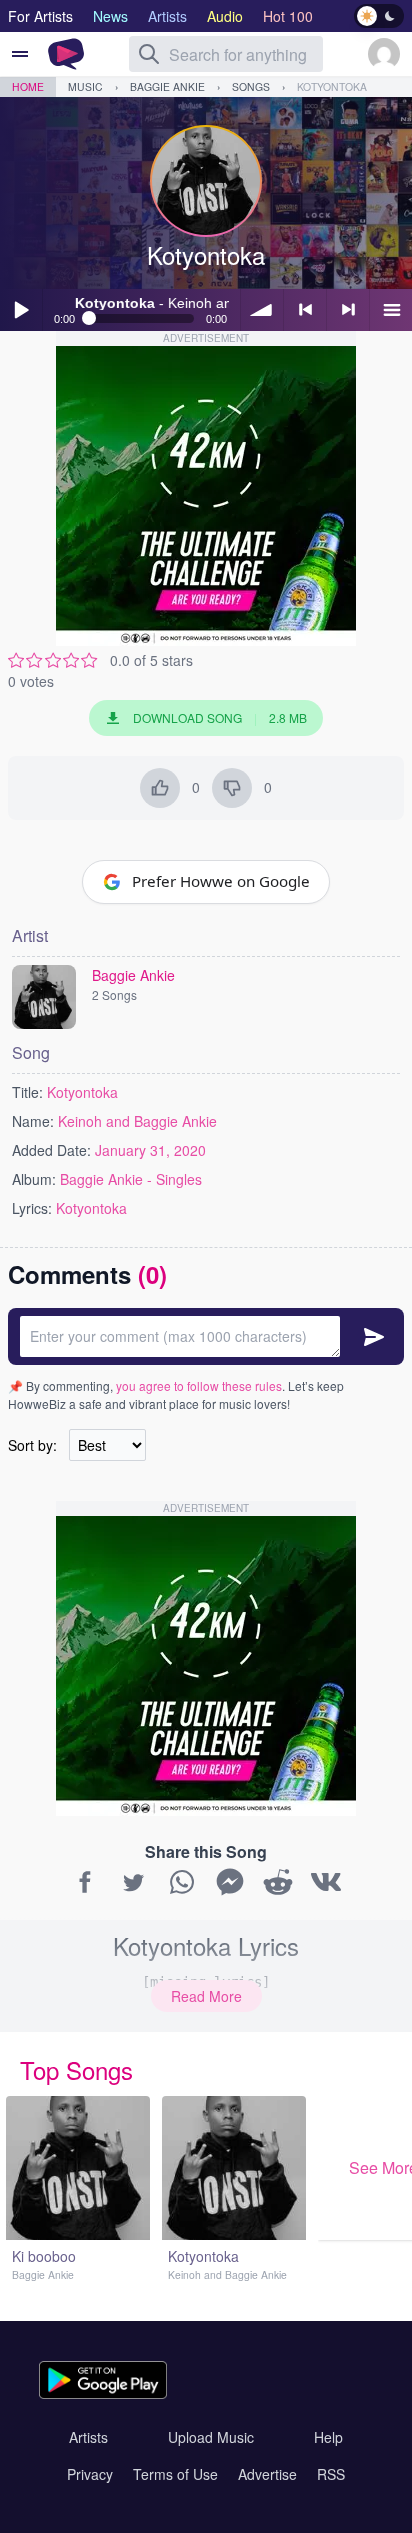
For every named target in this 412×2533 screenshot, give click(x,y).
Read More (206, 1996)
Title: (27, 1092)
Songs (251, 86)
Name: (33, 1121)
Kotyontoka (332, 86)
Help (328, 2437)
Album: (34, 1179)
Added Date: (51, 1150)
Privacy (90, 2474)
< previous (305, 310)
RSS (331, 2474)
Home (28, 86)
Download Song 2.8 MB (220, 717)
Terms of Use (175, 2474)
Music (85, 86)
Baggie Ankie (167, 86)
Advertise (267, 2474)
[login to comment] (206, 1336)
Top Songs (76, 2069)
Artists (88, 2437)
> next (348, 310)
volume (262, 310)
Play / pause (21, 310)
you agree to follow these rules (199, 1385)
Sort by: (32, 1445)
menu (391, 310)
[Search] (149, 54)
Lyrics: (32, 1208)
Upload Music (211, 2437)
